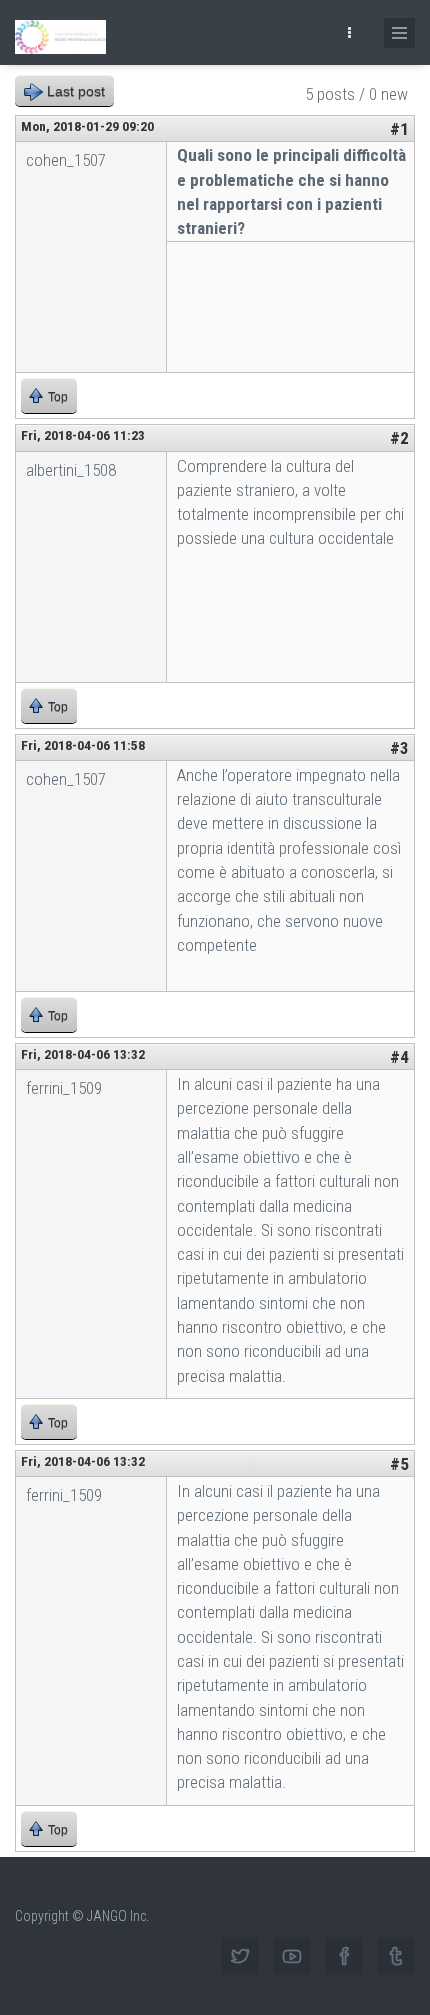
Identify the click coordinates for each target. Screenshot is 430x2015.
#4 (399, 1057)
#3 (399, 748)
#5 (399, 1464)
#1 (399, 129)
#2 (399, 438)
